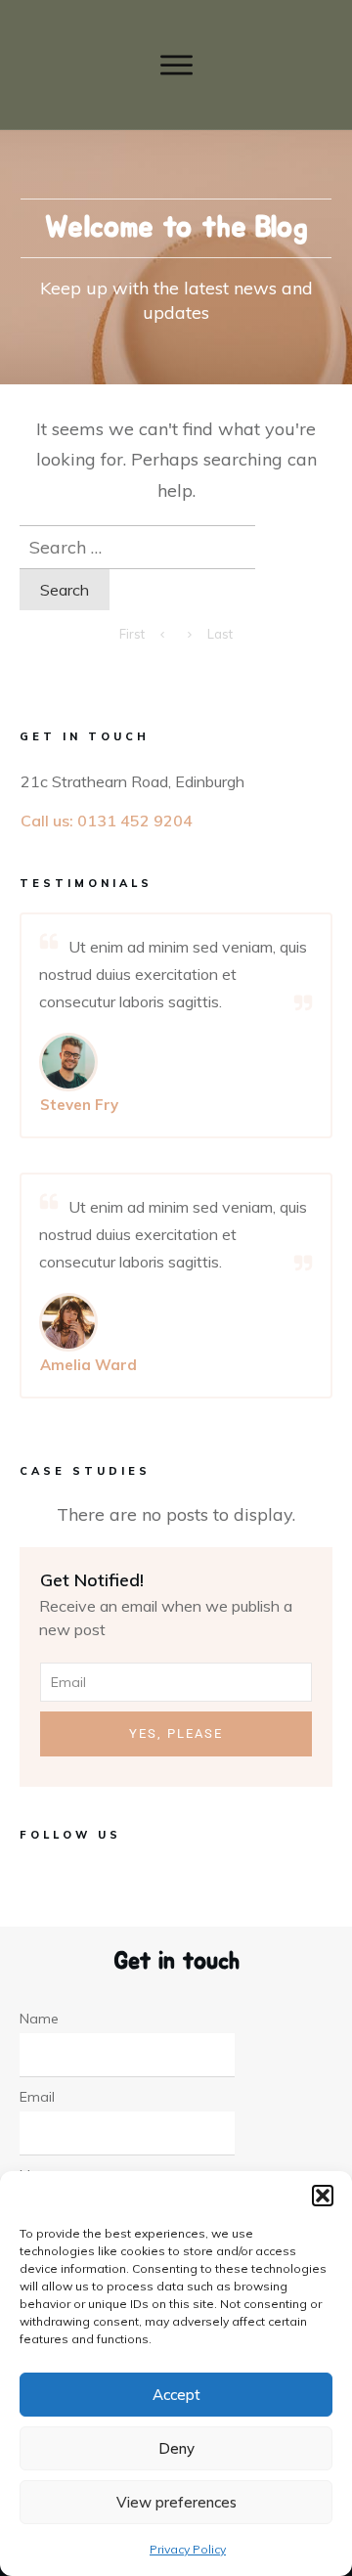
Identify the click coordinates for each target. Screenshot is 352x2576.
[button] (323, 2196)
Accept (176, 2395)
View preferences (176, 2502)
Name (39, 2019)
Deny (176, 2448)
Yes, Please (176, 1733)
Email (37, 2097)
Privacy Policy (188, 2549)
